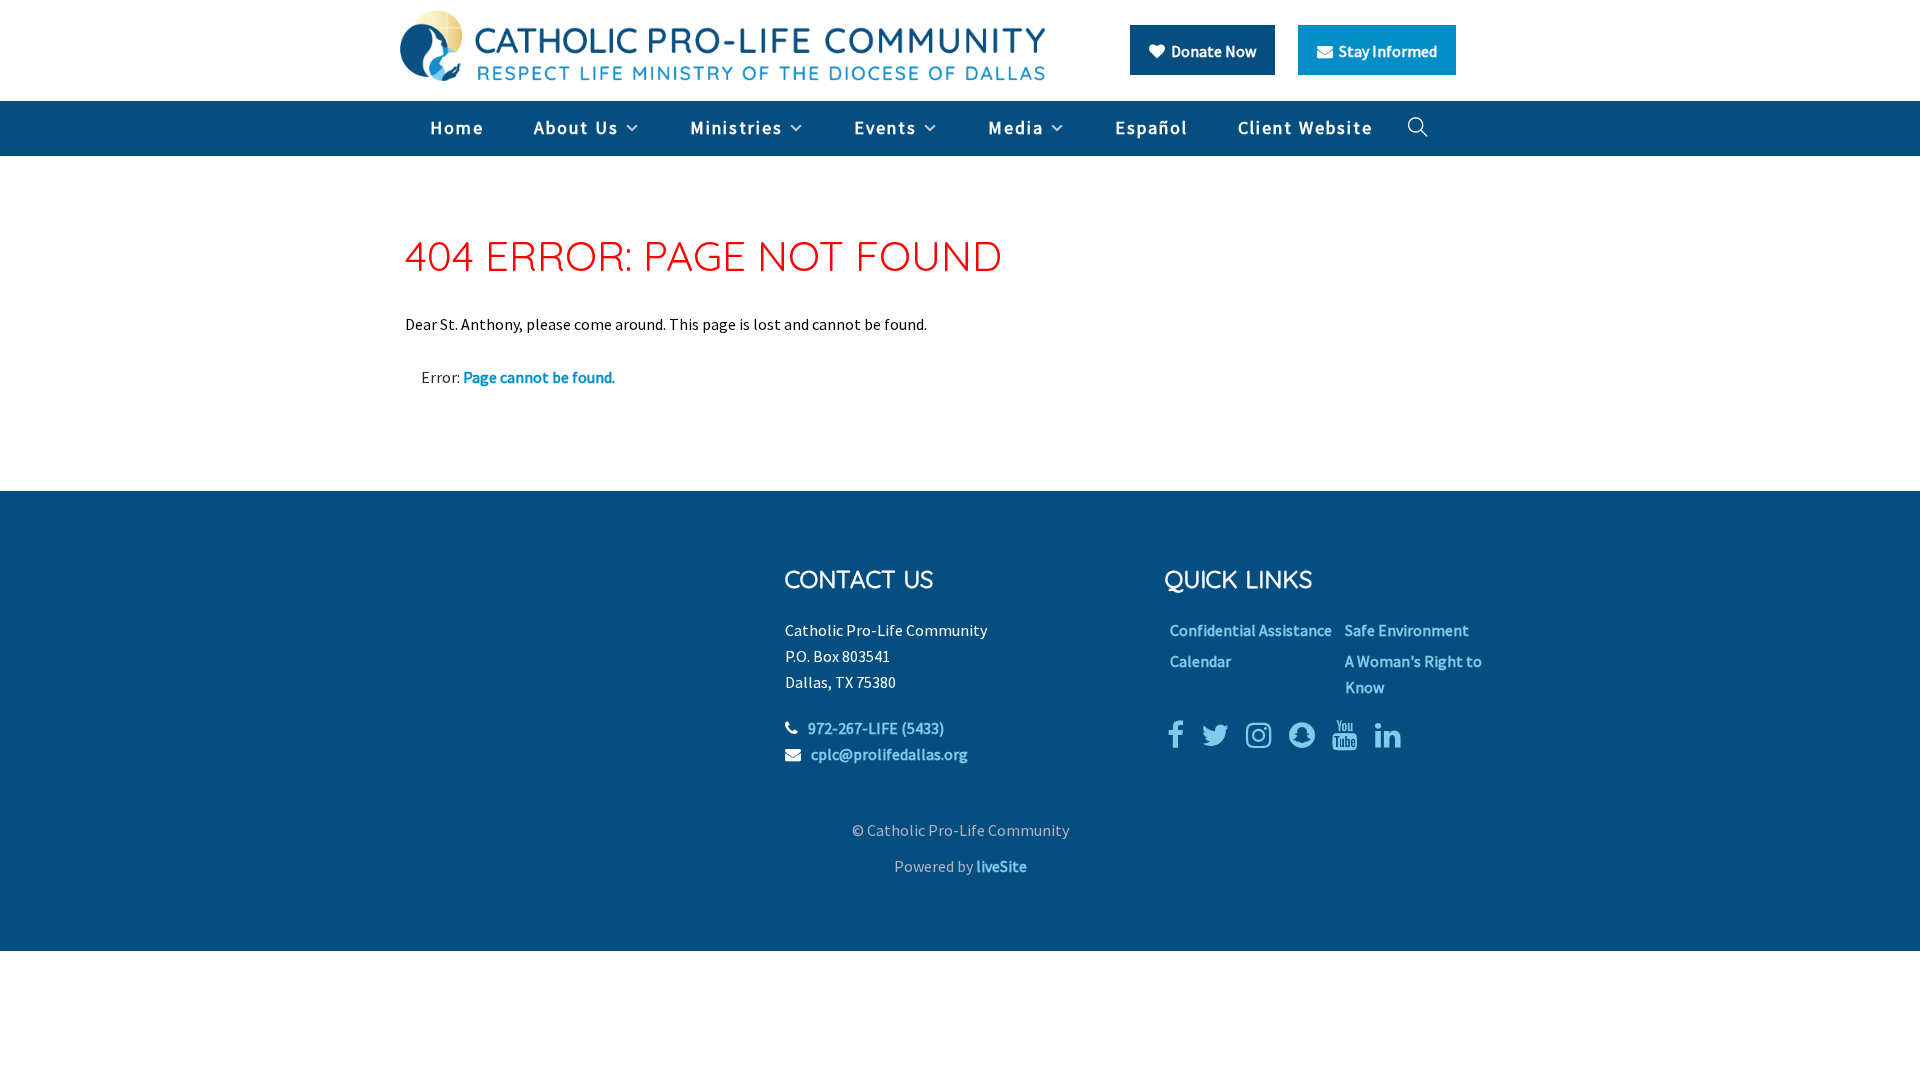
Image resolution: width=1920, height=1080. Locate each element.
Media (1016, 127)
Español (1151, 127)
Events (885, 127)
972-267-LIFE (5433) (876, 728)
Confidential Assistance (1251, 630)
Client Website (1305, 127)
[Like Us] (1180, 735)
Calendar (1200, 661)
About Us (576, 127)
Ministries (736, 127)
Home (457, 127)
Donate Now (1210, 51)
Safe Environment (1407, 630)
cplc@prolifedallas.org (889, 754)
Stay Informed (1385, 51)
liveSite (1001, 866)
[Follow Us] (1220, 735)
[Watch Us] (1350, 735)
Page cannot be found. (539, 377)
